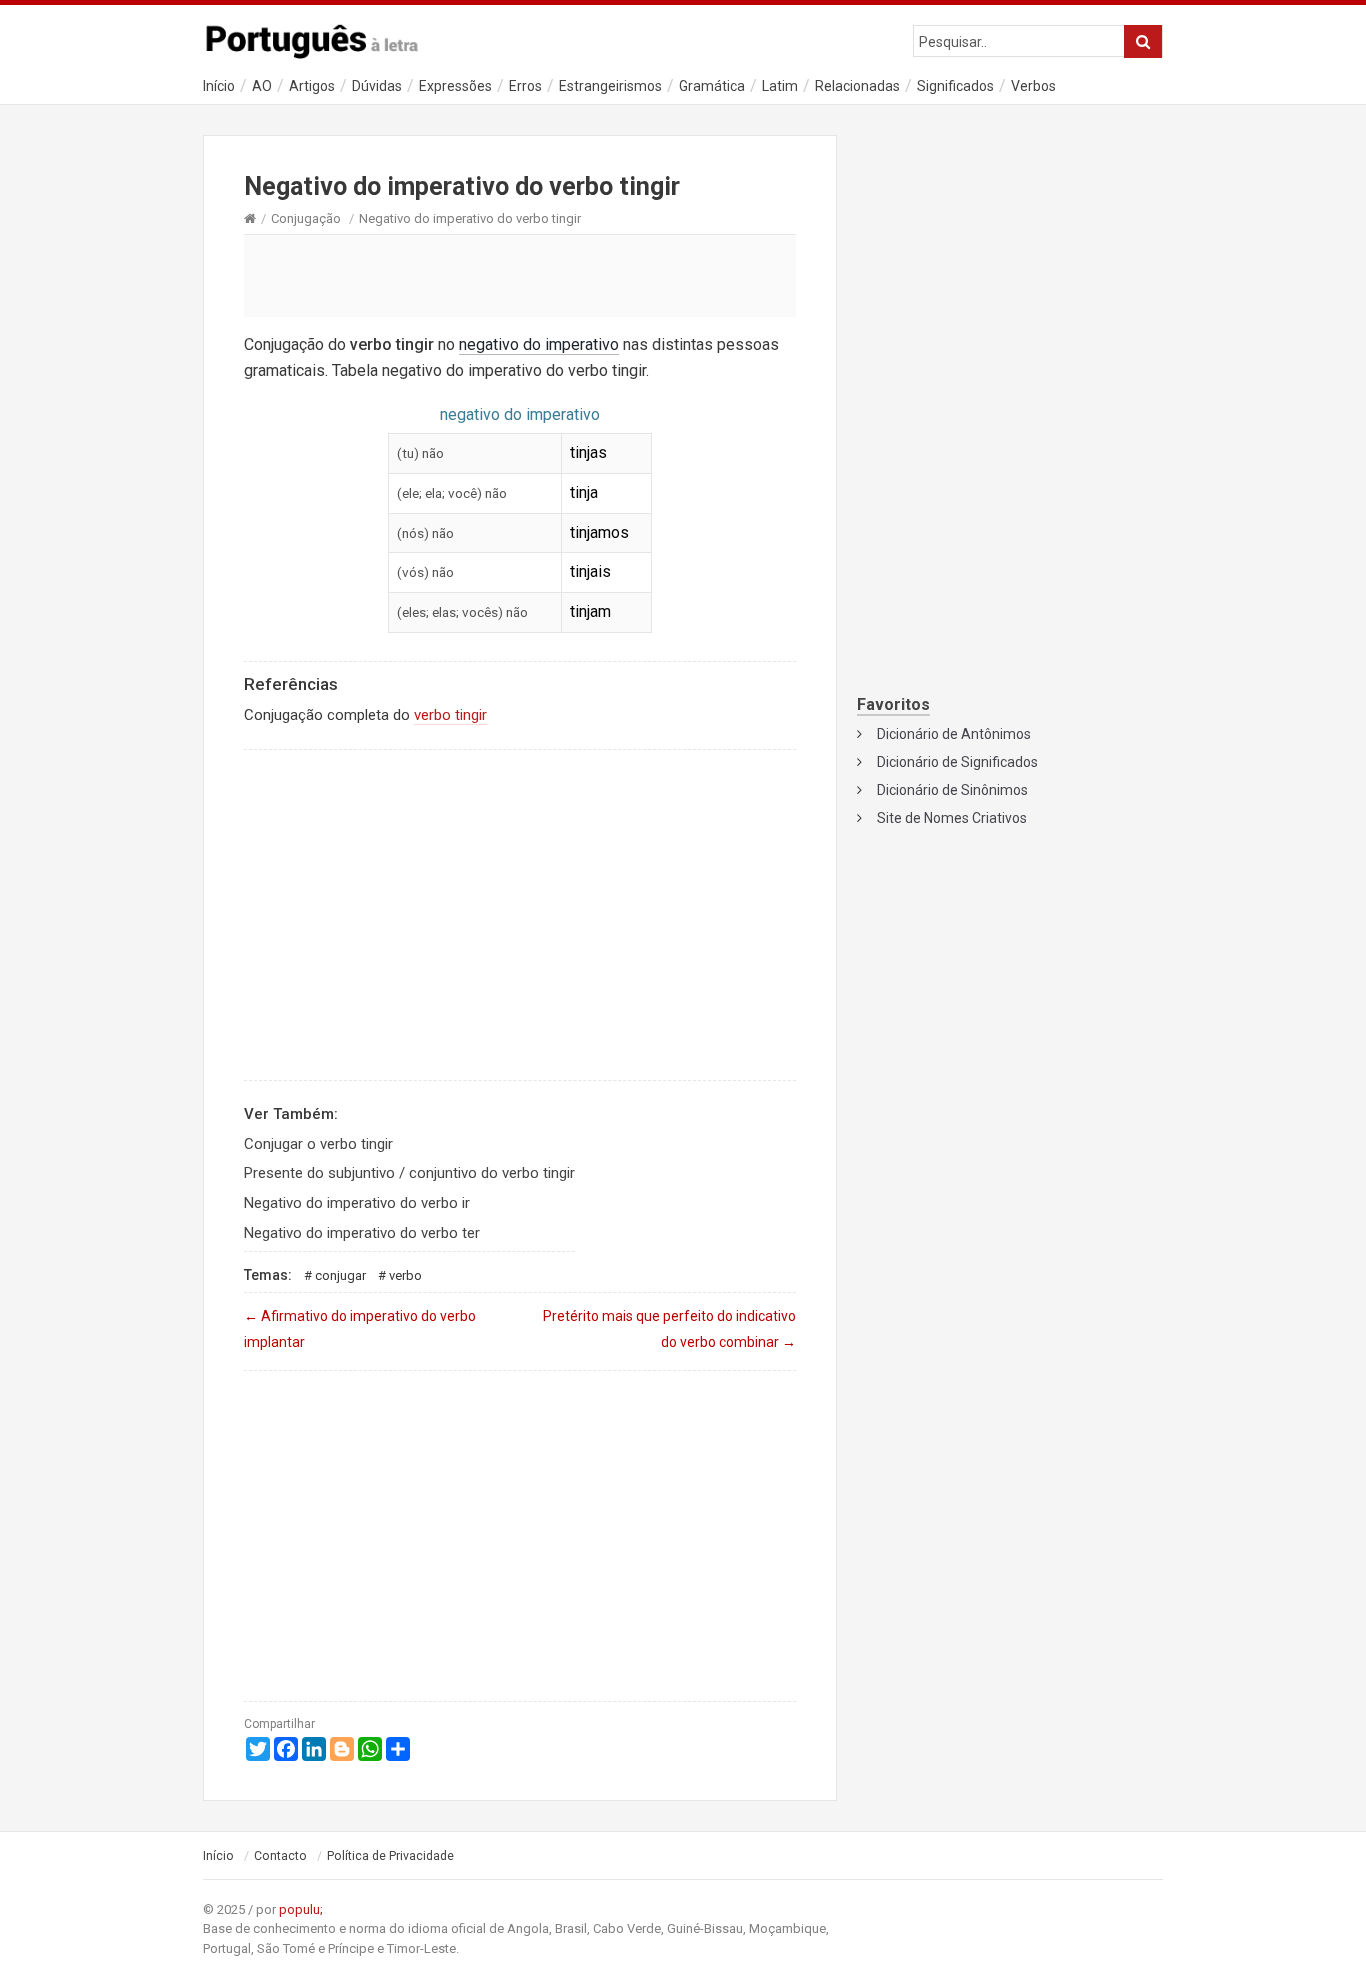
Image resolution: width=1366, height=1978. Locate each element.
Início (219, 86)
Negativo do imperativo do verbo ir (357, 1203)
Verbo (405, 1275)
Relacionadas (857, 86)
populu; (301, 1909)
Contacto (280, 1856)
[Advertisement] (520, 275)
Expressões (455, 86)
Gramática (712, 86)
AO (262, 86)
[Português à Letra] (323, 37)
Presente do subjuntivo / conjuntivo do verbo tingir (409, 1173)
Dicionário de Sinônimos (952, 790)
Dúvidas (377, 86)
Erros (525, 86)
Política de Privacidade (390, 1856)
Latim (780, 86)
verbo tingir (450, 715)
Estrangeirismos (610, 86)
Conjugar (340, 1275)
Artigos (312, 86)
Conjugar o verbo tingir (318, 1144)
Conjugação (306, 218)
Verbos (1033, 86)
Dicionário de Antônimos (954, 734)
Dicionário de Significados (957, 762)
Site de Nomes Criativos (952, 818)
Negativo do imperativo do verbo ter (362, 1233)
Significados (955, 86)
